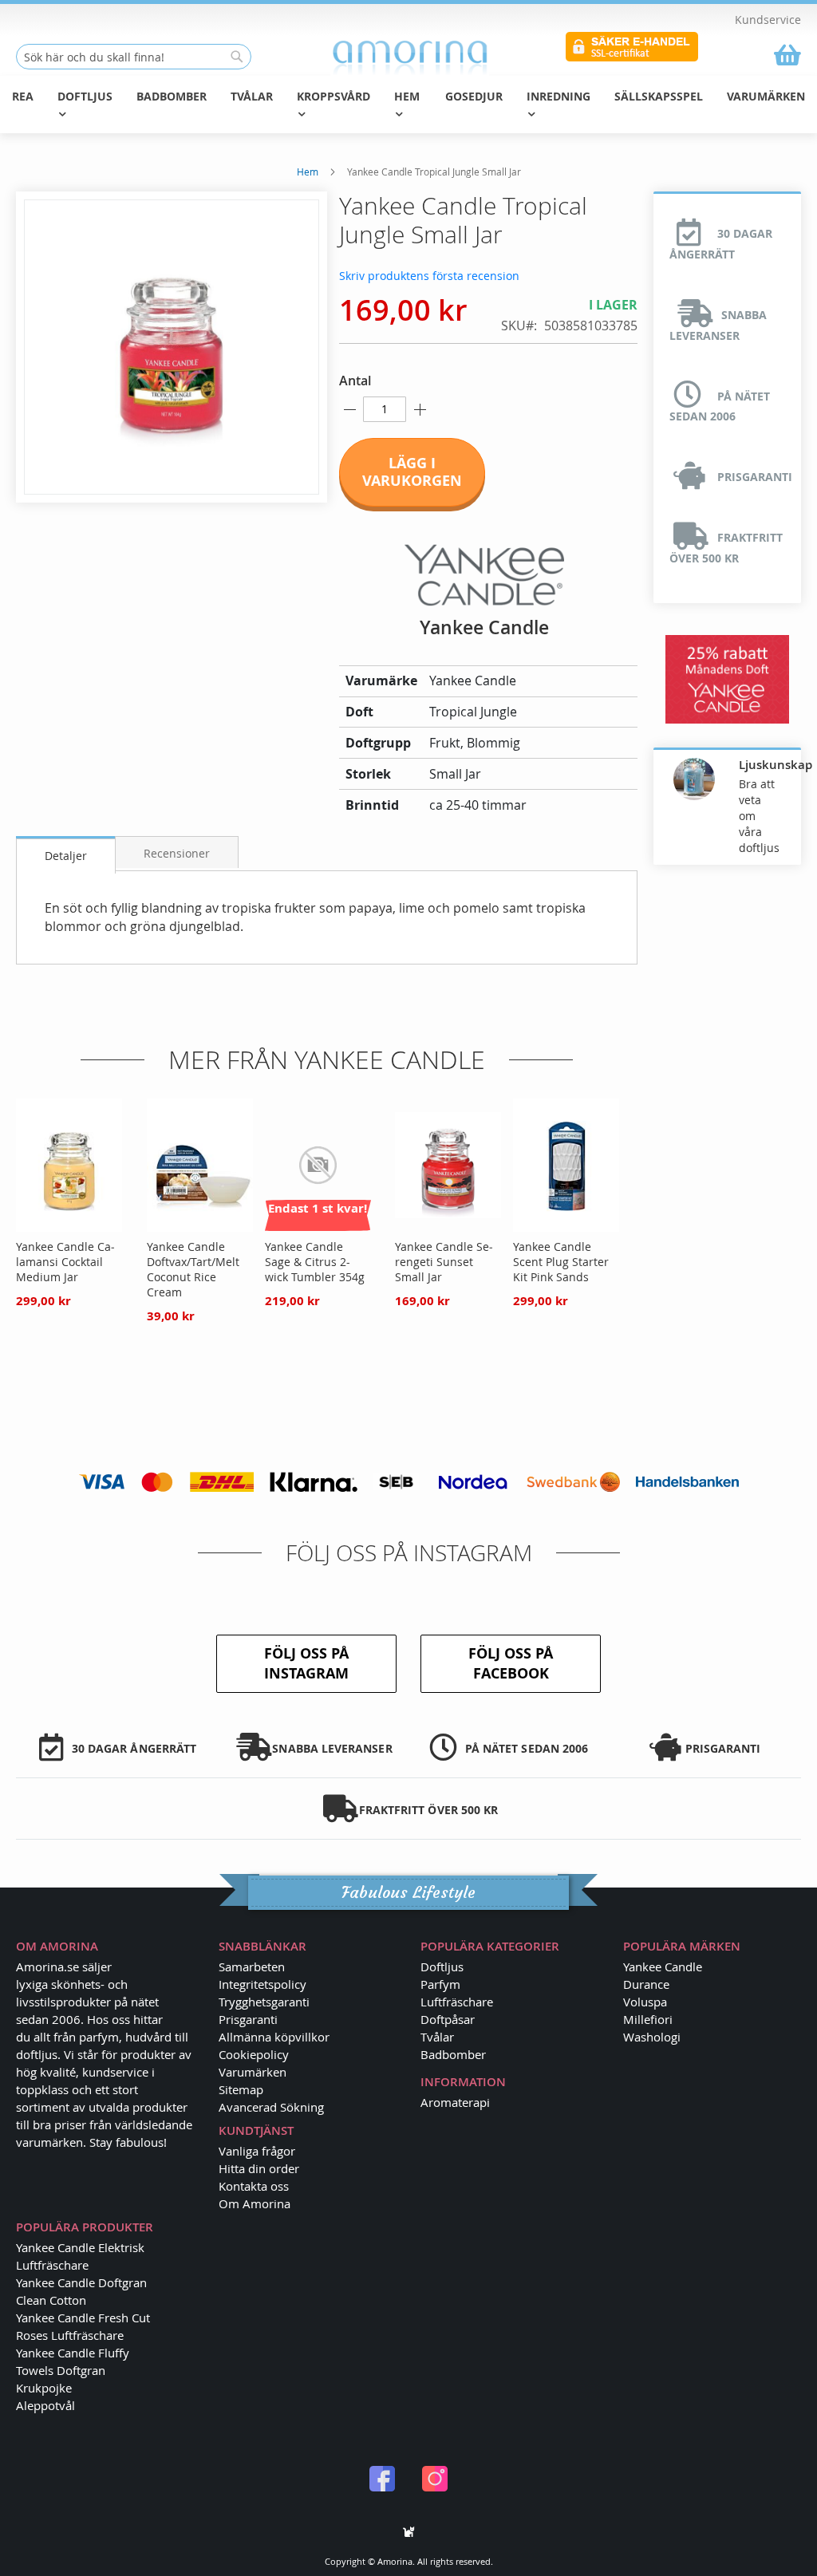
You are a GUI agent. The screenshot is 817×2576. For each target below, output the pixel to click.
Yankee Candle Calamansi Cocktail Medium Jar (65, 1262)
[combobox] (134, 57)
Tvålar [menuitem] (252, 96)
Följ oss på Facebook (511, 1664)
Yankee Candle (663, 1967)
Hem (308, 172)
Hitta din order (259, 2168)
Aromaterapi (455, 2102)
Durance (646, 1984)
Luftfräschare (457, 2002)
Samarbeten (252, 1967)
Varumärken (253, 2072)
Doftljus (442, 1967)
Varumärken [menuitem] (766, 96)
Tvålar (437, 2037)
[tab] (66, 855)
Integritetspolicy (262, 1984)
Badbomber (453, 2054)
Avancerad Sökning (271, 2107)
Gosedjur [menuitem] (474, 96)
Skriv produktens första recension (429, 276)
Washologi (652, 2037)
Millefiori (648, 2019)
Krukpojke (44, 2388)
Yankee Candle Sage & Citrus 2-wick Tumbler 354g (315, 1262)
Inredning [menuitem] (558, 96)
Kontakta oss (254, 2186)
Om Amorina (255, 2203)
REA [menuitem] (23, 96)
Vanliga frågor (257, 2151)
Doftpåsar (448, 2019)
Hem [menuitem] (407, 96)
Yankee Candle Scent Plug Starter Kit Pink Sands (561, 1262)
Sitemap (241, 2089)
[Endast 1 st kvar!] (318, 1227)
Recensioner (177, 853)
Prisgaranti (248, 2019)
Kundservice (768, 20)
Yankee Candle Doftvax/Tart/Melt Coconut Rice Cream (193, 1269)
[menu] (408, 105)
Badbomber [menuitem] (172, 96)
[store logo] (409, 57)
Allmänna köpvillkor (274, 2037)
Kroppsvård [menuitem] (334, 96)
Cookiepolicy (254, 2054)
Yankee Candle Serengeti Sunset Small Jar (444, 1262)
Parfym (440, 1984)
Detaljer (66, 856)
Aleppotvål (45, 2405)
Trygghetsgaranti (264, 2002)
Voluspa (645, 2002)
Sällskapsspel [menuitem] (659, 96)
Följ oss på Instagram (306, 1664)
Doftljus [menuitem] (85, 96)
